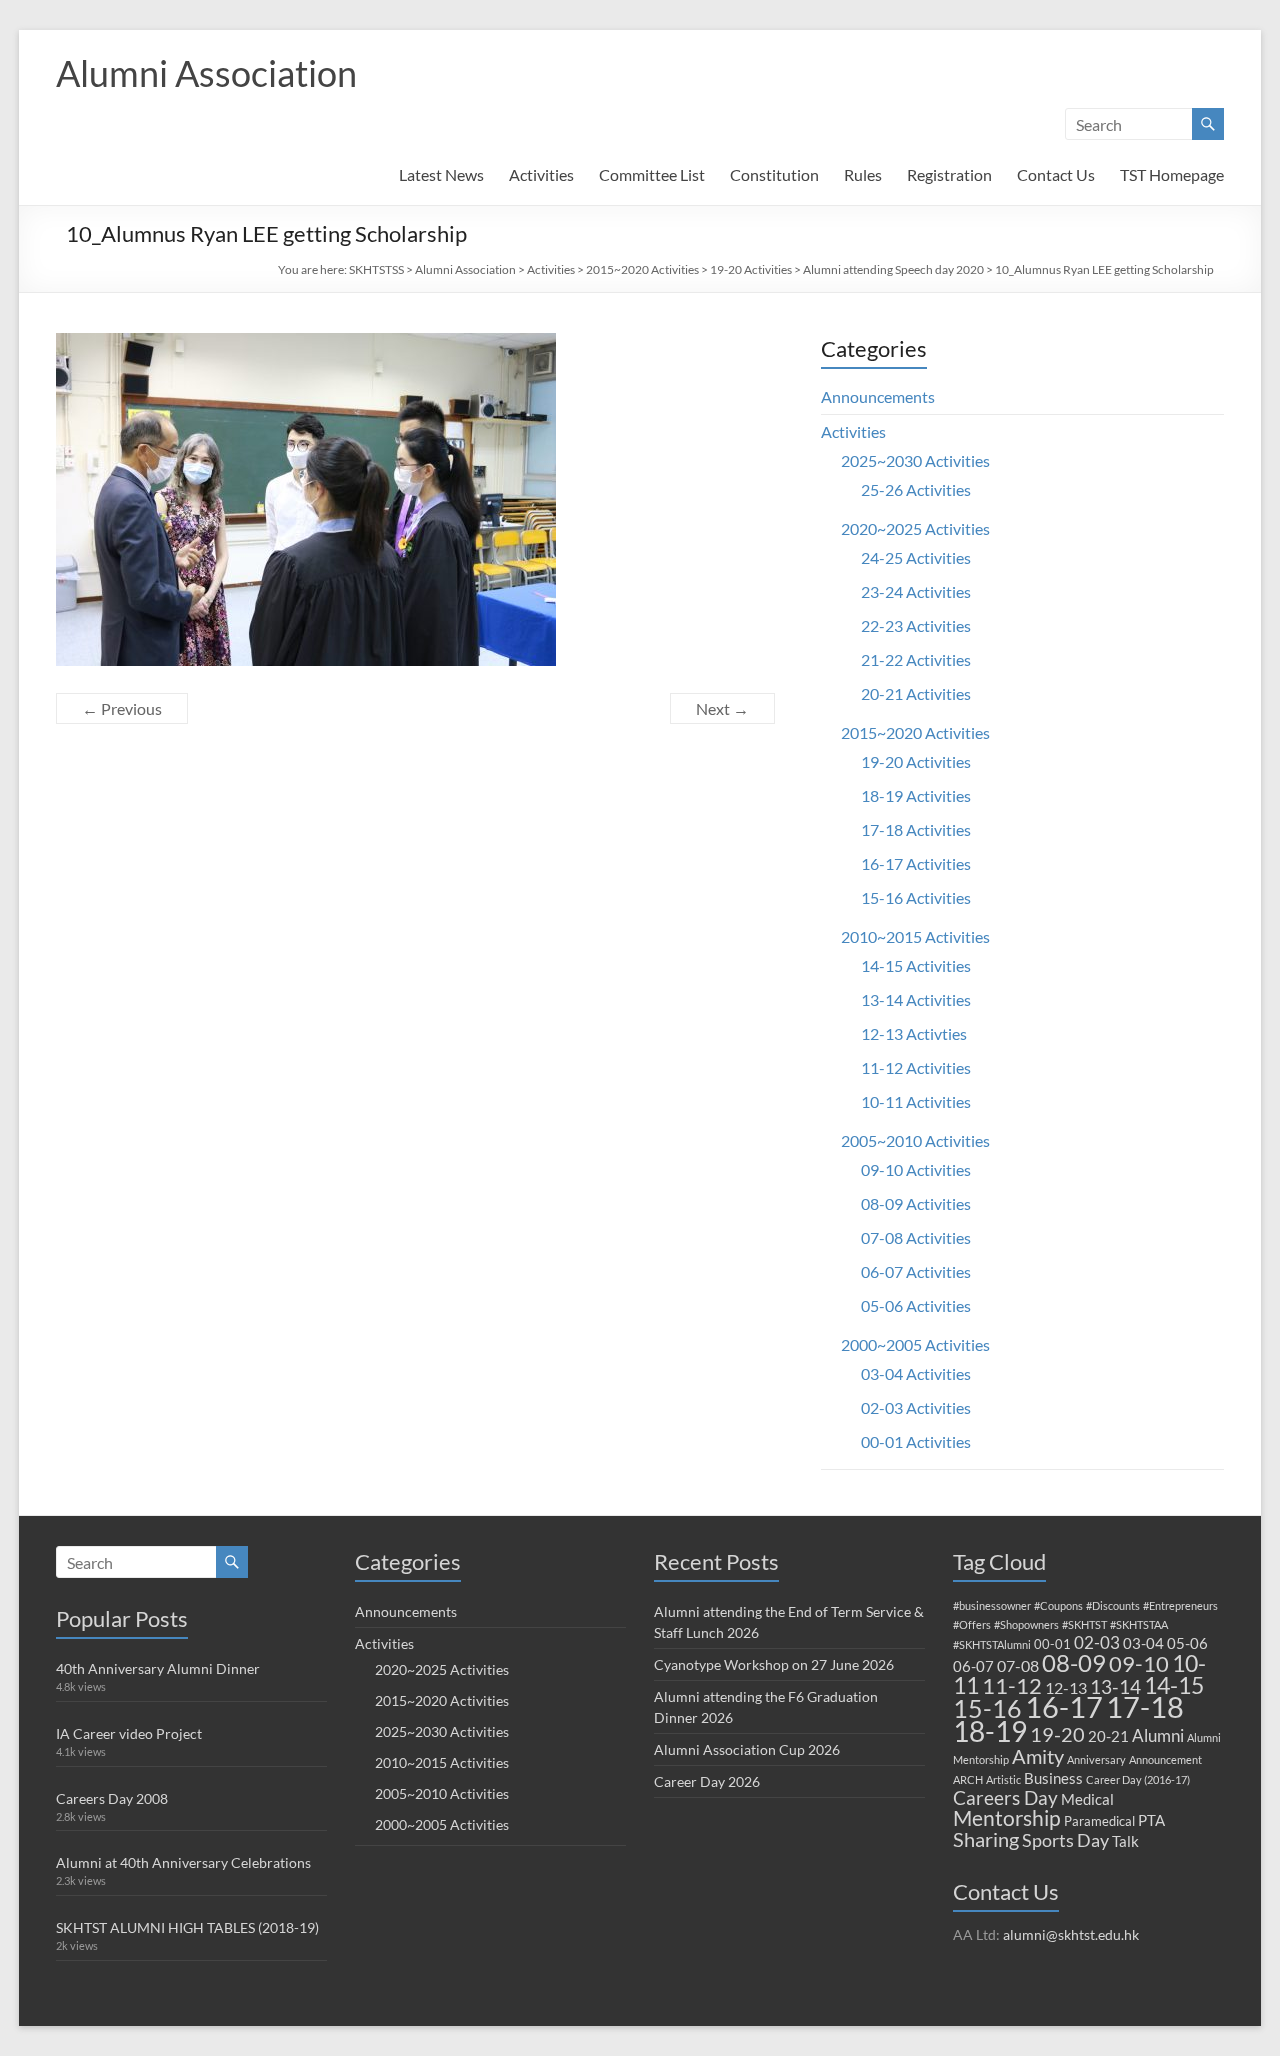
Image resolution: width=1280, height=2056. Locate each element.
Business (1053, 1778)
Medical (1087, 1799)
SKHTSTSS (376, 269)
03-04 (1143, 1643)
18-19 (990, 1731)
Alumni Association (206, 73)
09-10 (1139, 1663)
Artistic (1003, 1779)
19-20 (1057, 1734)
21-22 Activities (916, 659)
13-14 (1115, 1686)
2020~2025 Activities (915, 528)
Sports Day (1065, 1840)
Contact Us (1056, 174)
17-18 (1145, 1706)
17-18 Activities (916, 829)
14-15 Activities (916, 965)
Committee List (652, 174)
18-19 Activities (916, 795)
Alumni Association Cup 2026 (747, 1749)
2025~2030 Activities (915, 460)
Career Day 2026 (707, 1781)
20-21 (1108, 1736)
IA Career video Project (129, 1733)
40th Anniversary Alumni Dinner (158, 1668)
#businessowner (992, 1605)
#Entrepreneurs (1180, 1605)
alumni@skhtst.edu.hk (1071, 1934)
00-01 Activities (916, 1441)
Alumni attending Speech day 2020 (893, 269)
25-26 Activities (916, 489)
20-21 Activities (916, 693)
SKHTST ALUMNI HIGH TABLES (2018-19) (187, 1927)
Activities (541, 174)
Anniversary (1096, 1759)
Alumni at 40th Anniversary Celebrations (183, 1862)
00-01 (1052, 1644)
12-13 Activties (914, 1033)
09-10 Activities (916, 1169)
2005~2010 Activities (915, 1140)
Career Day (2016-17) (1138, 1779)
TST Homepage (1172, 174)
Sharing (986, 1839)
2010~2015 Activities (915, 936)
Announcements (878, 396)
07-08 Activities (916, 1237)
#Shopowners (1026, 1624)
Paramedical (1099, 1821)
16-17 (1064, 1707)
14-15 (1174, 1685)
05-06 (1187, 1643)
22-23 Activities (916, 625)
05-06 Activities (916, 1305)
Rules (863, 174)
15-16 (987, 1708)
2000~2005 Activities (915, 1344)
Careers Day (1005, 1797)
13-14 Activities (916, 999)
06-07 (973, 1666)
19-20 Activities (751, 269)
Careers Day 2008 (112, 1798)
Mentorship (1007, 1817)
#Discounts (1113, 1605)
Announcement (1165, 1759)
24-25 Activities (916, 557)
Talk (1125, 1841)
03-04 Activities (916, 1373)
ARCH (968, 1779)
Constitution (774, 174)
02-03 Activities (916, 1407)
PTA (1151, 1820)
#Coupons (1058, 1605)
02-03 (1097, 1642)
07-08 (1018, 1665)
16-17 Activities (916, 863)
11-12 (1012, 1685)
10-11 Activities (916, 1101)
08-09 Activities (916, 1203)
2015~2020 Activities (642, 269)
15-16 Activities (916, 897)
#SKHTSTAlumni (992, 1644)
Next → (722, 708)
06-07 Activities (916, 1271)
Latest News (441, 174)
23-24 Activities (916, 591)
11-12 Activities (916, 1067)
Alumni (1158, 1735)
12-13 (1066, 1687)
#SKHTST (1084, 1624)
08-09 (1074, 1663)
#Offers (972, 1624)
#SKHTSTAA (1139, 1624)
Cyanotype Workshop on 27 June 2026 (774, 1664)
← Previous (122, 708)
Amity (1038, 1756)
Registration (949, 174)
